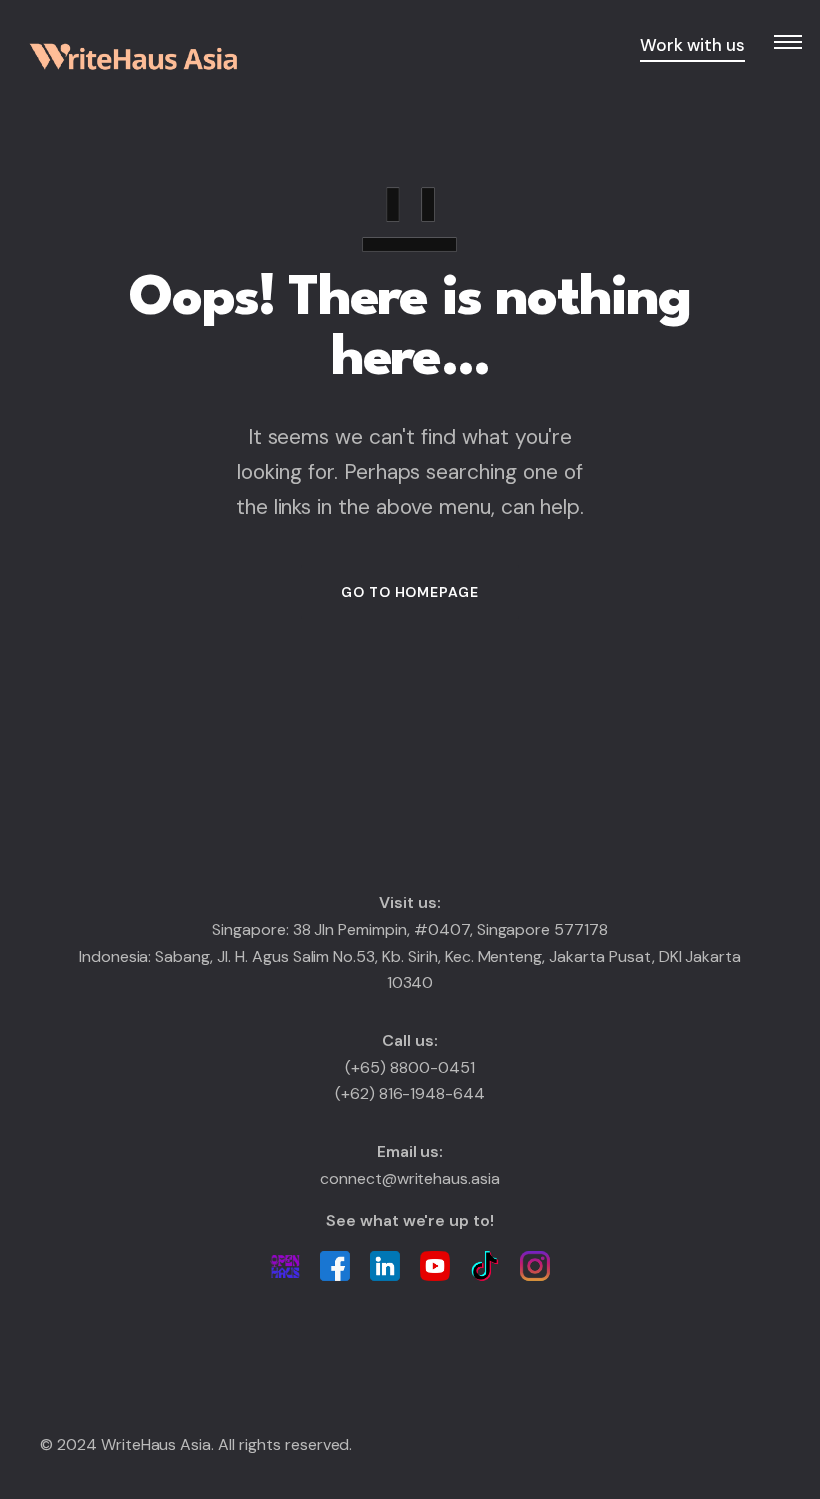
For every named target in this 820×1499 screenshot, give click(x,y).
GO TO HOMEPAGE (410, 592)
